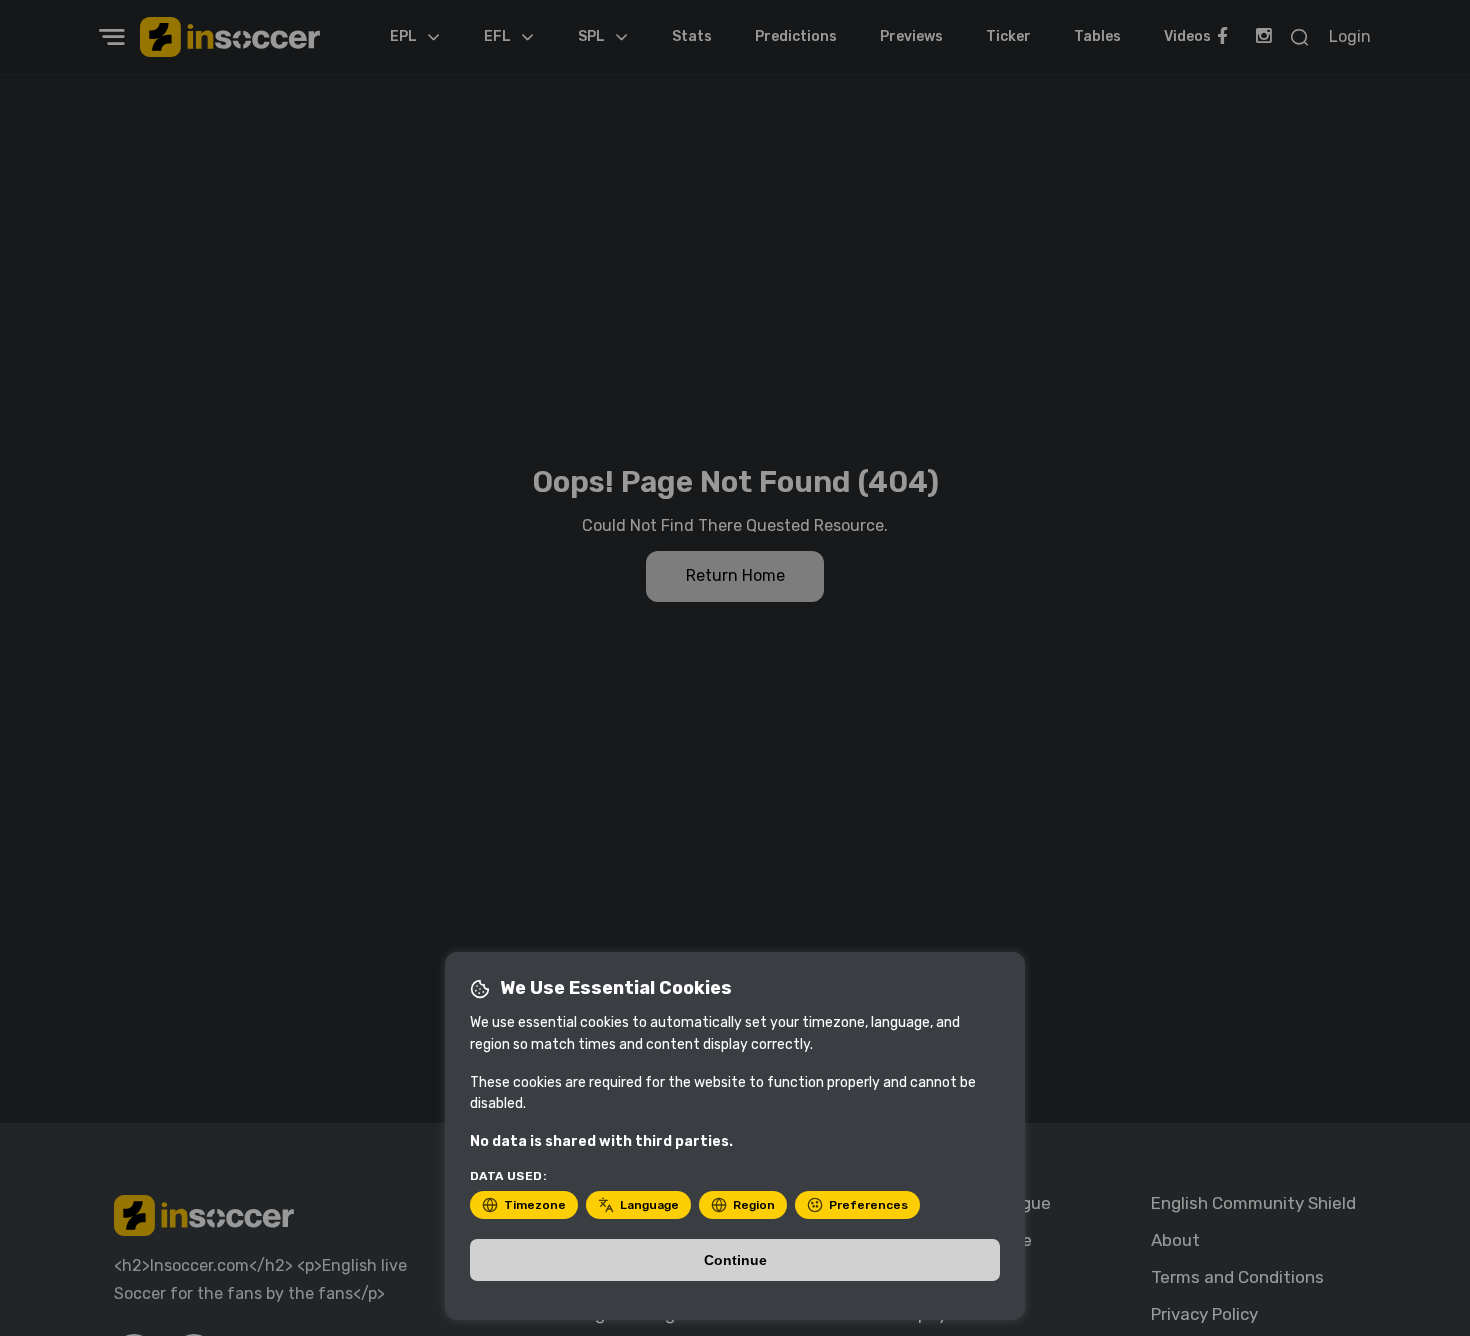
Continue (735, 1260)
